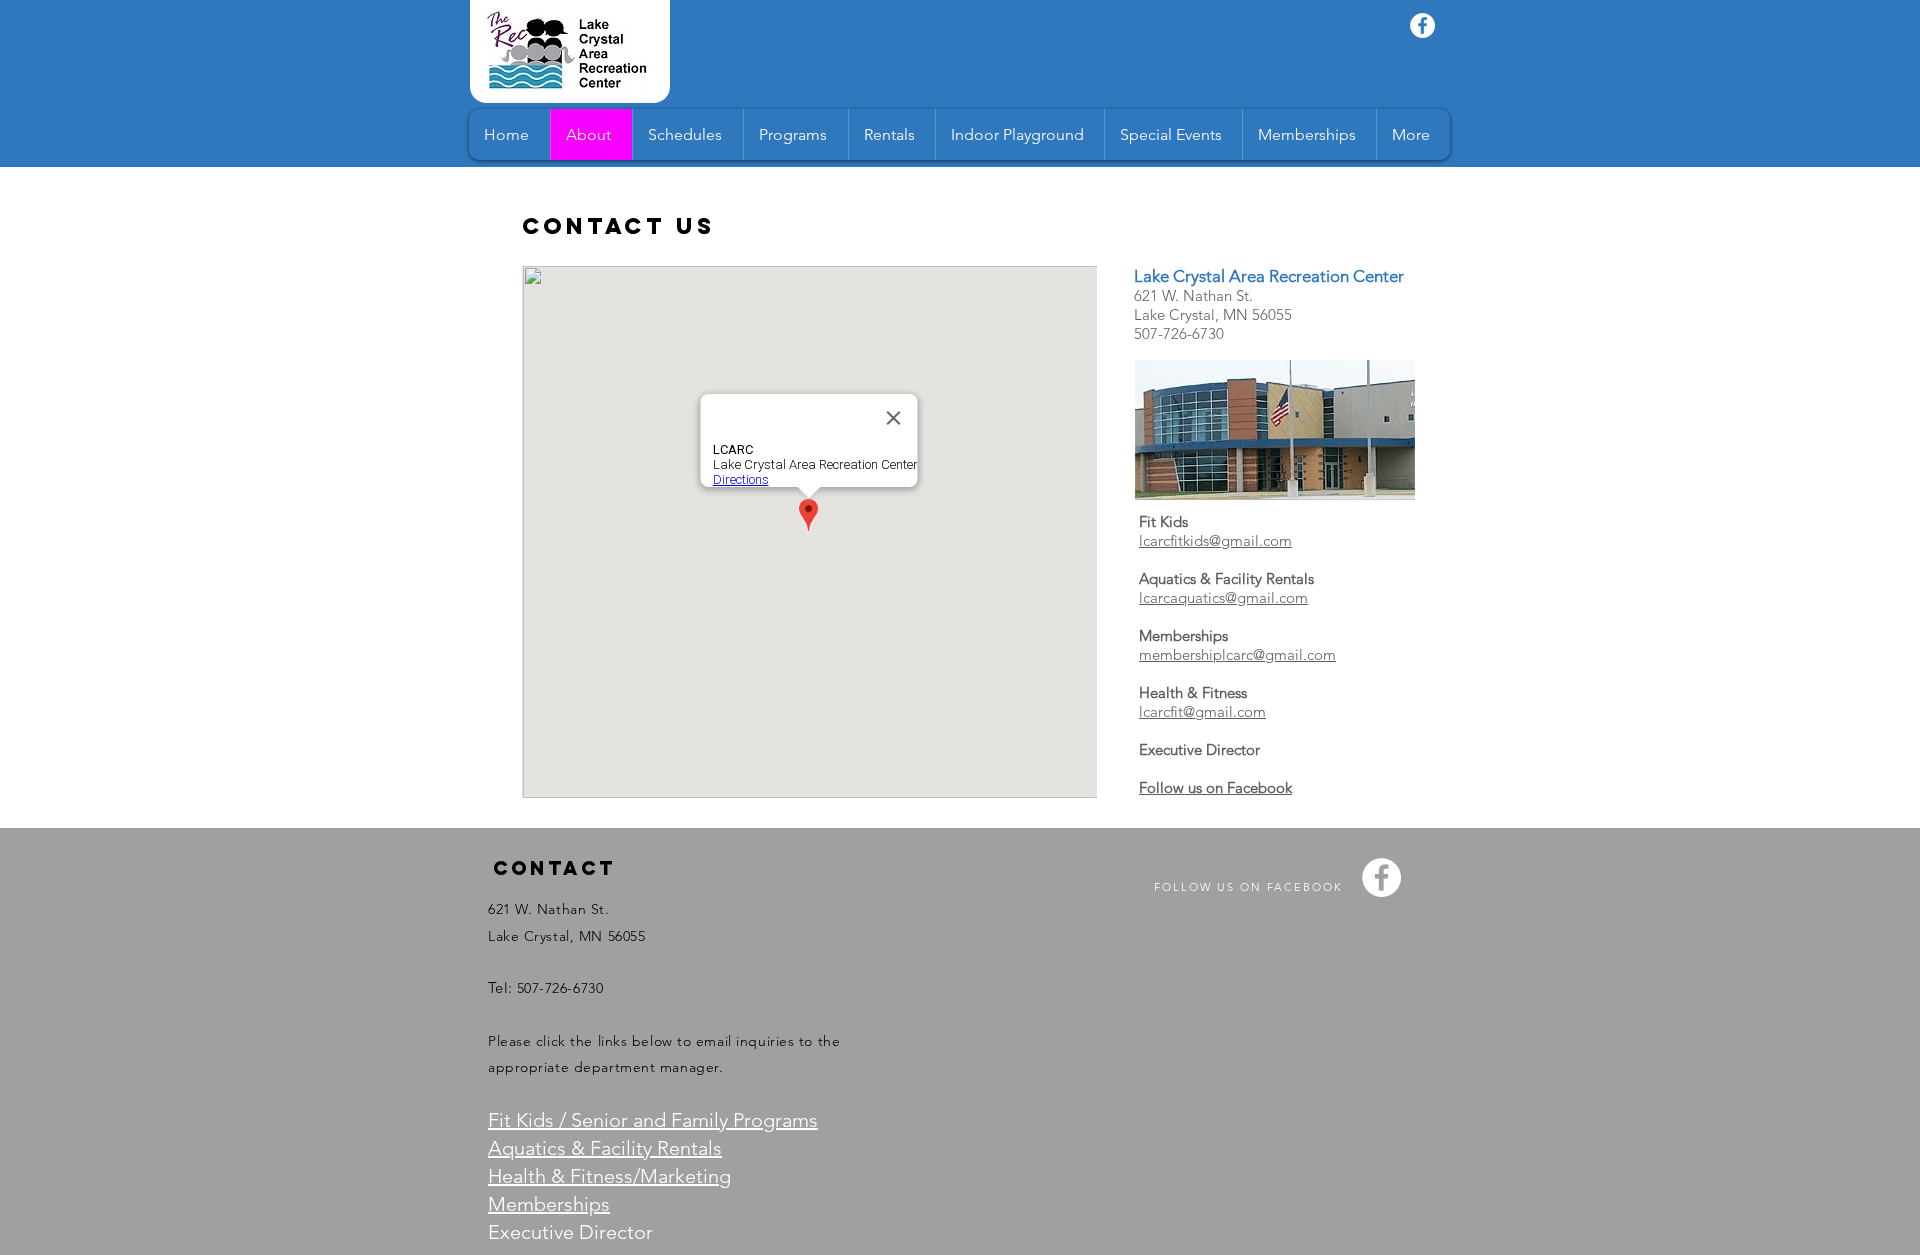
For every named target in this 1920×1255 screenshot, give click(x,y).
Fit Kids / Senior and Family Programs (653, 1120)
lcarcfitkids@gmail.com (1215, 540)
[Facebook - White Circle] (1422, 25)
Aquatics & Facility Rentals (605, 1148)
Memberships (549, 1204)
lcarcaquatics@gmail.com (1223, 597)
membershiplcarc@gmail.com (1237, 654)
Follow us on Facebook (1215, 787)
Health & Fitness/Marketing (609, 1176)
